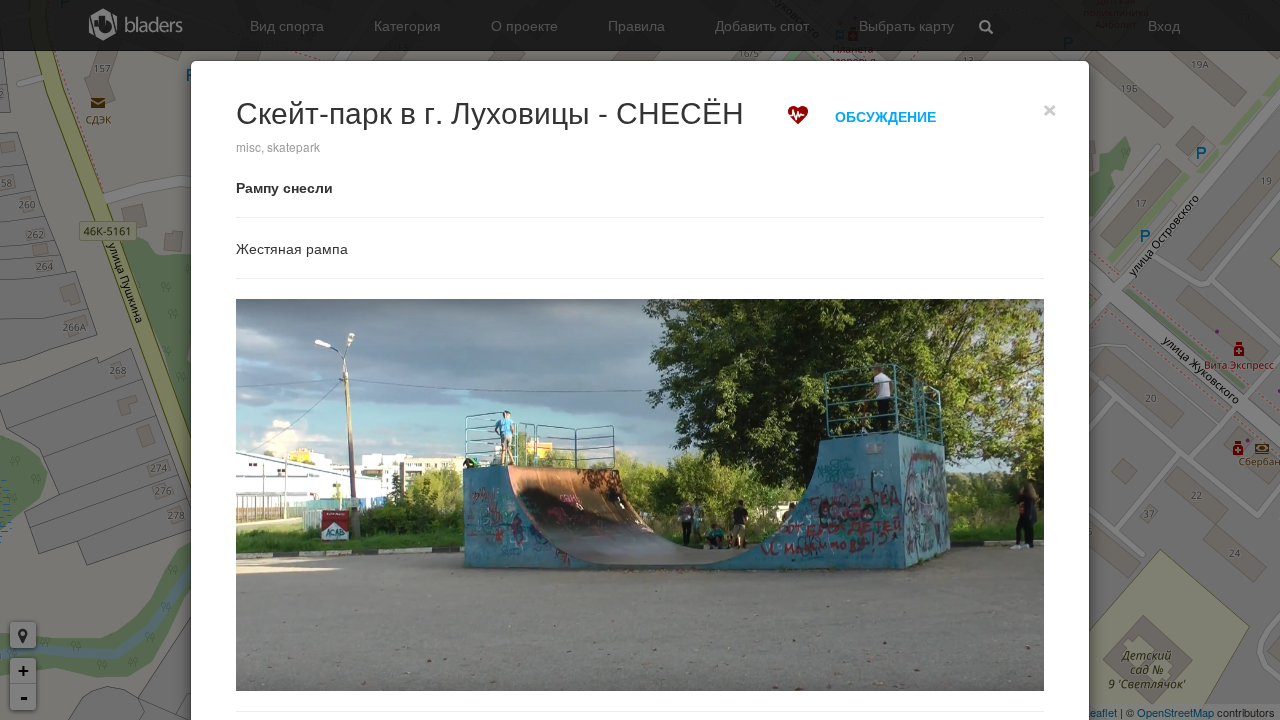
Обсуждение (885, 116)
